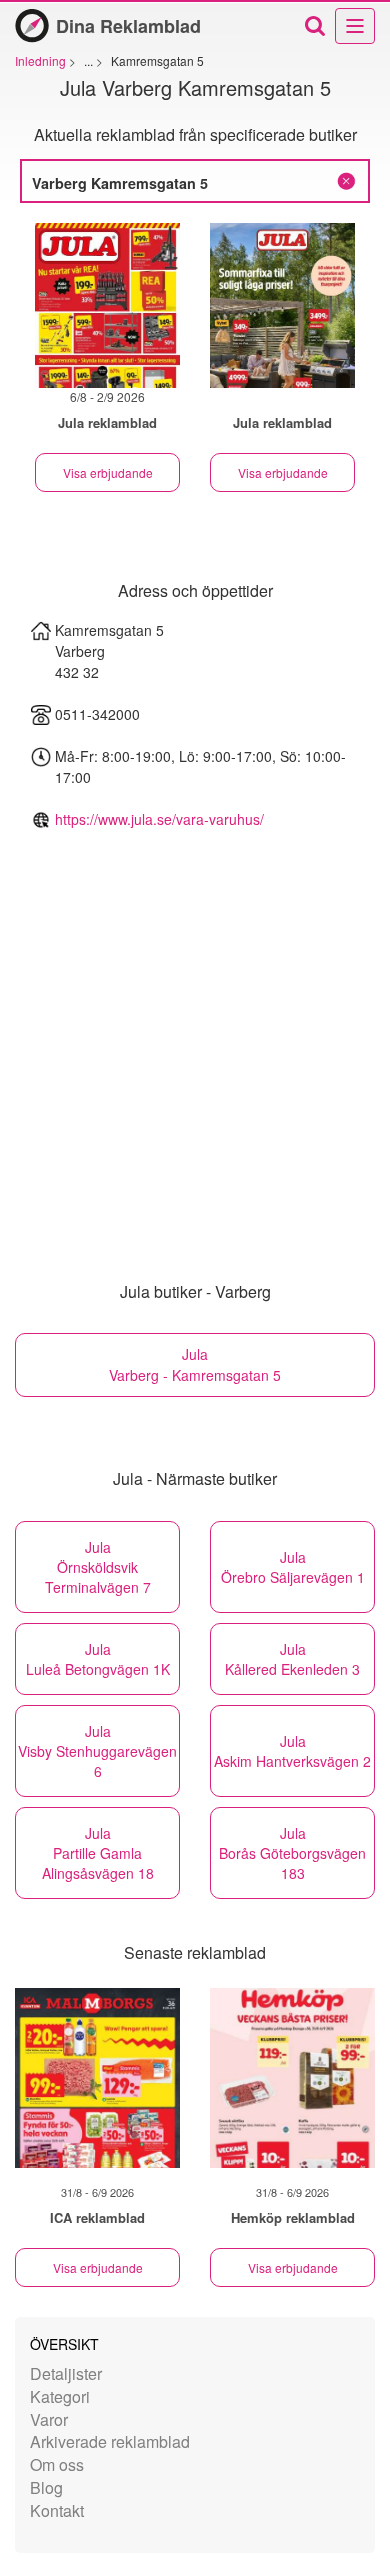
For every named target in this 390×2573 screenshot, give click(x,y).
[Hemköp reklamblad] (292, 2078)
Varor (49, 2419)
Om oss (57, 2464)
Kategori (60, 2396)
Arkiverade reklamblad (110, 2441)
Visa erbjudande (108, 472)
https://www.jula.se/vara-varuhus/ (159, 819)
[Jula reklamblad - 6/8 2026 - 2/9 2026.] (107, 305)
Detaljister (66, 2373)
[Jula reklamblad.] (282, 305)
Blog (46, 2487)
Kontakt (57, 2510)
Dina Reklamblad (128, 26)
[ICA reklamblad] (97, 2078)
